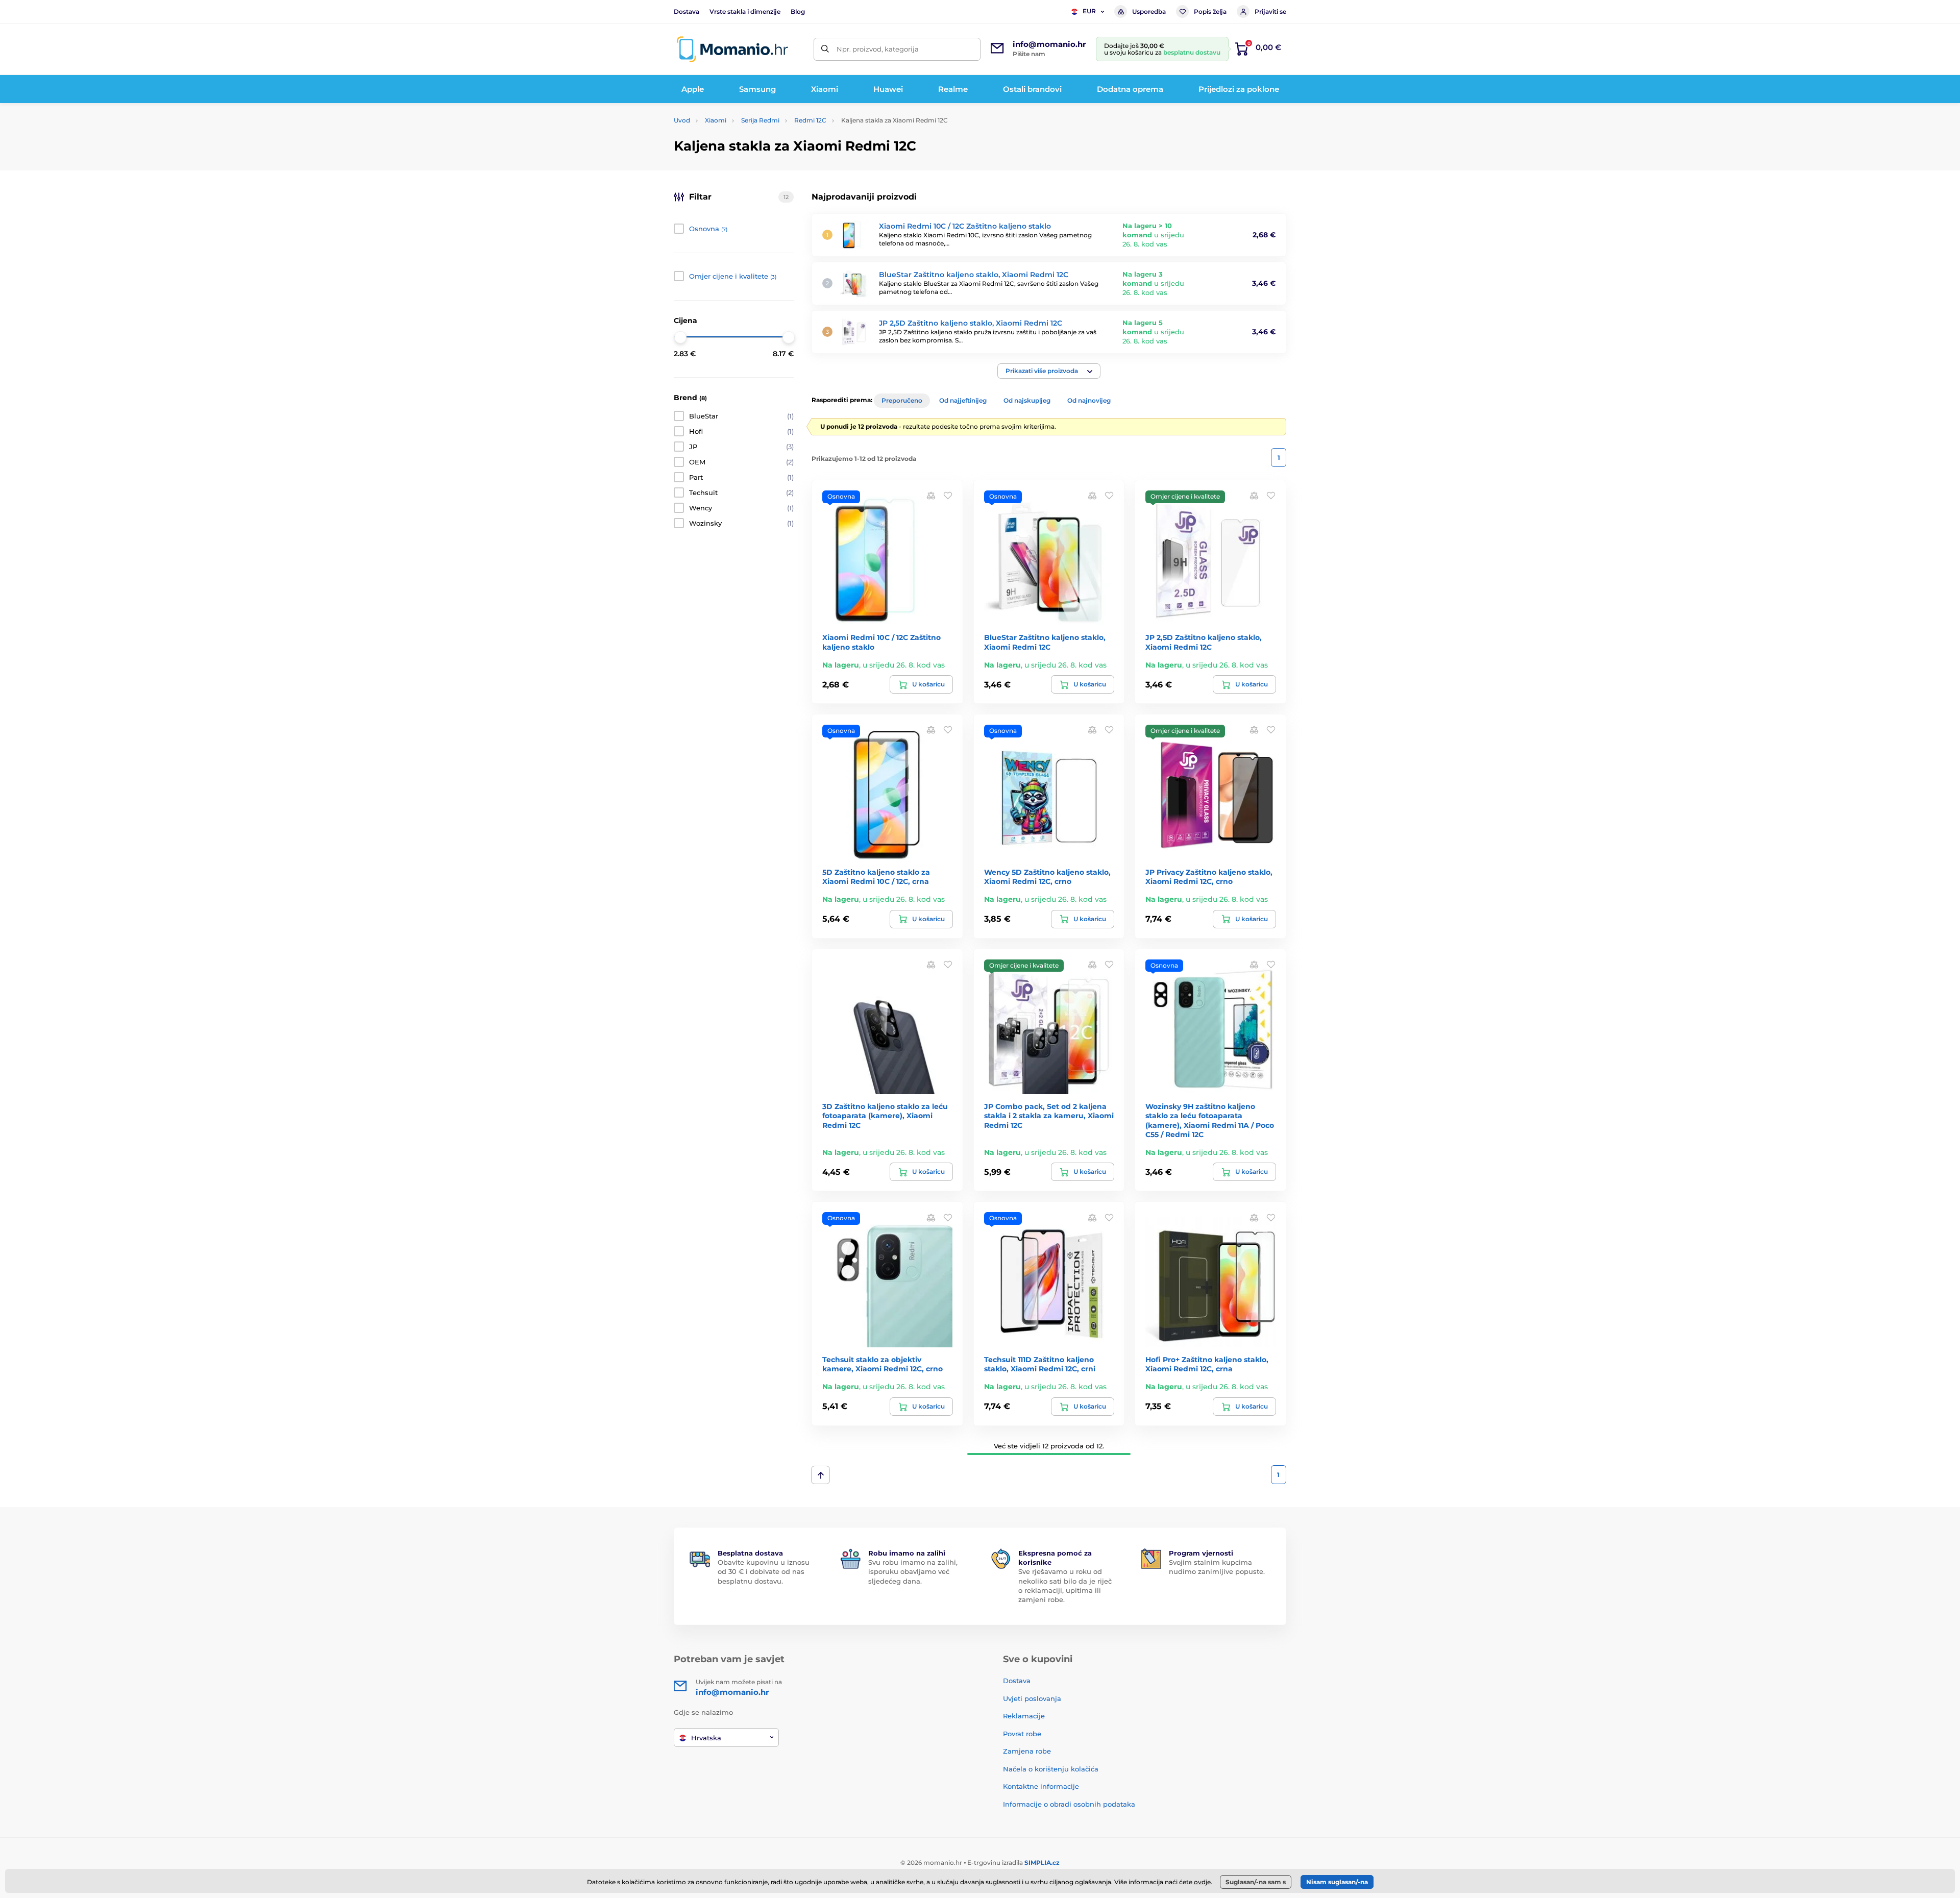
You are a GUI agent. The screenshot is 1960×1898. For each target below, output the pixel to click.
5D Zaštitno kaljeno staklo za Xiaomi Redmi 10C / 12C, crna (876, 877)
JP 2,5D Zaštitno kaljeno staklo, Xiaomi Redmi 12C (971, 323)
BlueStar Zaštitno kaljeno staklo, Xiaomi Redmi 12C (974, 275)
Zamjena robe (1027, 1751)
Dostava (687, 11)
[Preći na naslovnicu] (732, 49)
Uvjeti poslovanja (1032, 1698)
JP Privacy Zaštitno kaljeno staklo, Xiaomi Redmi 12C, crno (1209, 877)
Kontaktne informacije (1041, 1786)
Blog (798, 11)
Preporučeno (902, 400)
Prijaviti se (1270, 11)
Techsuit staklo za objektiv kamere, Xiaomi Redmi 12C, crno (883, 1364)
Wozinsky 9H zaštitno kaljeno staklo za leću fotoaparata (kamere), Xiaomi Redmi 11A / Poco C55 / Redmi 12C (1210, 1120)
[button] (1049, 371)
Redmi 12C (810, 120)
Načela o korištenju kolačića (1051, 1769)
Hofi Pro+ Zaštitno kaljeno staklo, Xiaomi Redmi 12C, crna (1207, 1364)
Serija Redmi (760, 120)
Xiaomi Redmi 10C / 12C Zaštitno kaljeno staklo (965, 226)
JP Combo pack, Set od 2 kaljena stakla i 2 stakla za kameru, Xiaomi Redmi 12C (1049, 1116)
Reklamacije (1024, 1716)
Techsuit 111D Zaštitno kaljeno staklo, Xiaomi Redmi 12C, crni (1040, 1364)
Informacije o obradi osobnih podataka (1069, 1804)
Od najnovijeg (1089, 400)
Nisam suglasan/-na (1337, 1882)
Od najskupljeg (1027, 400)
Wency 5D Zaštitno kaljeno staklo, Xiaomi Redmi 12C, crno (1047, 877)
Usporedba (1149, 11)
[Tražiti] (825, 49)
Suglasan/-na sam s (1256, 1882)
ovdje (1202, 1882)
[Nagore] (820, 1475)
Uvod (682, 120)
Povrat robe (1022, 1734)
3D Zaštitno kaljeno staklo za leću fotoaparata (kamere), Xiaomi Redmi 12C (885, 1116)
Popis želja (1210, 11)
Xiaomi (716, 120)
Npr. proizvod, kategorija (878, 49)
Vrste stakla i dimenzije (745, 11)
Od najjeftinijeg (963, 400)
